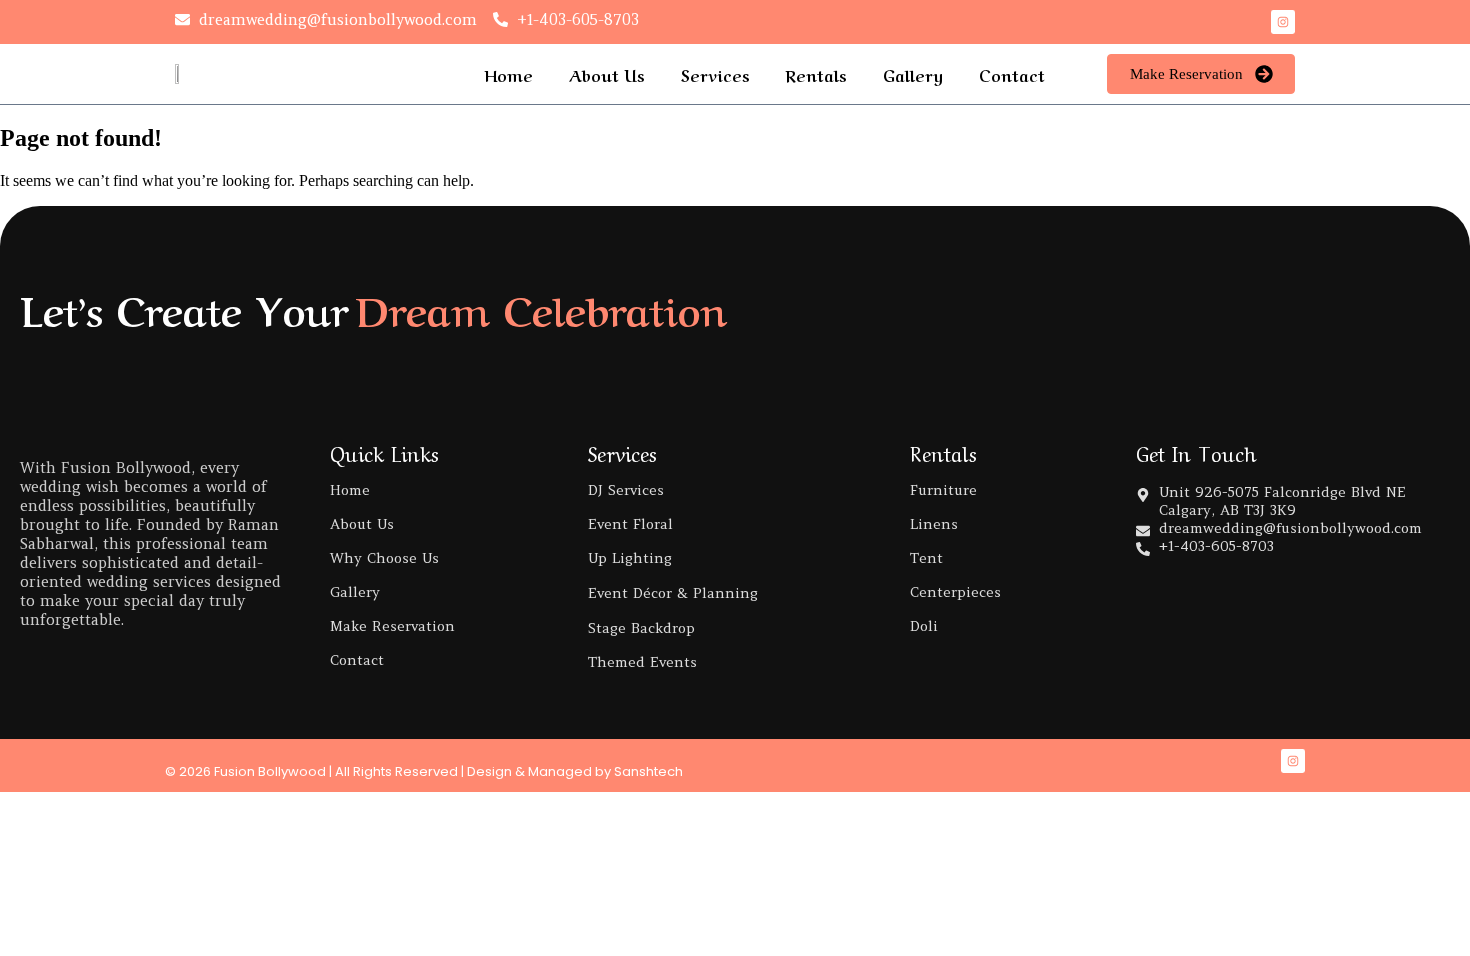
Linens (934, 524)
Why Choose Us (384, 558)
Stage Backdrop (641, 628)
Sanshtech (648, 771)
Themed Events (642, 662)
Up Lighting (630, 558)
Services (715, 74)
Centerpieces (955, 592)
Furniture (943, 490)
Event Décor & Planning (673, 593)
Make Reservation (392, 626)
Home (508, 74)
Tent (926, 558)
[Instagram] (1283, 22)
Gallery (913, 74)
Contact (1012, 74)
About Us (607, 74)
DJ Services (626, 490)
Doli (924, 626)
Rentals (816, 74)
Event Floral (630, 524)
